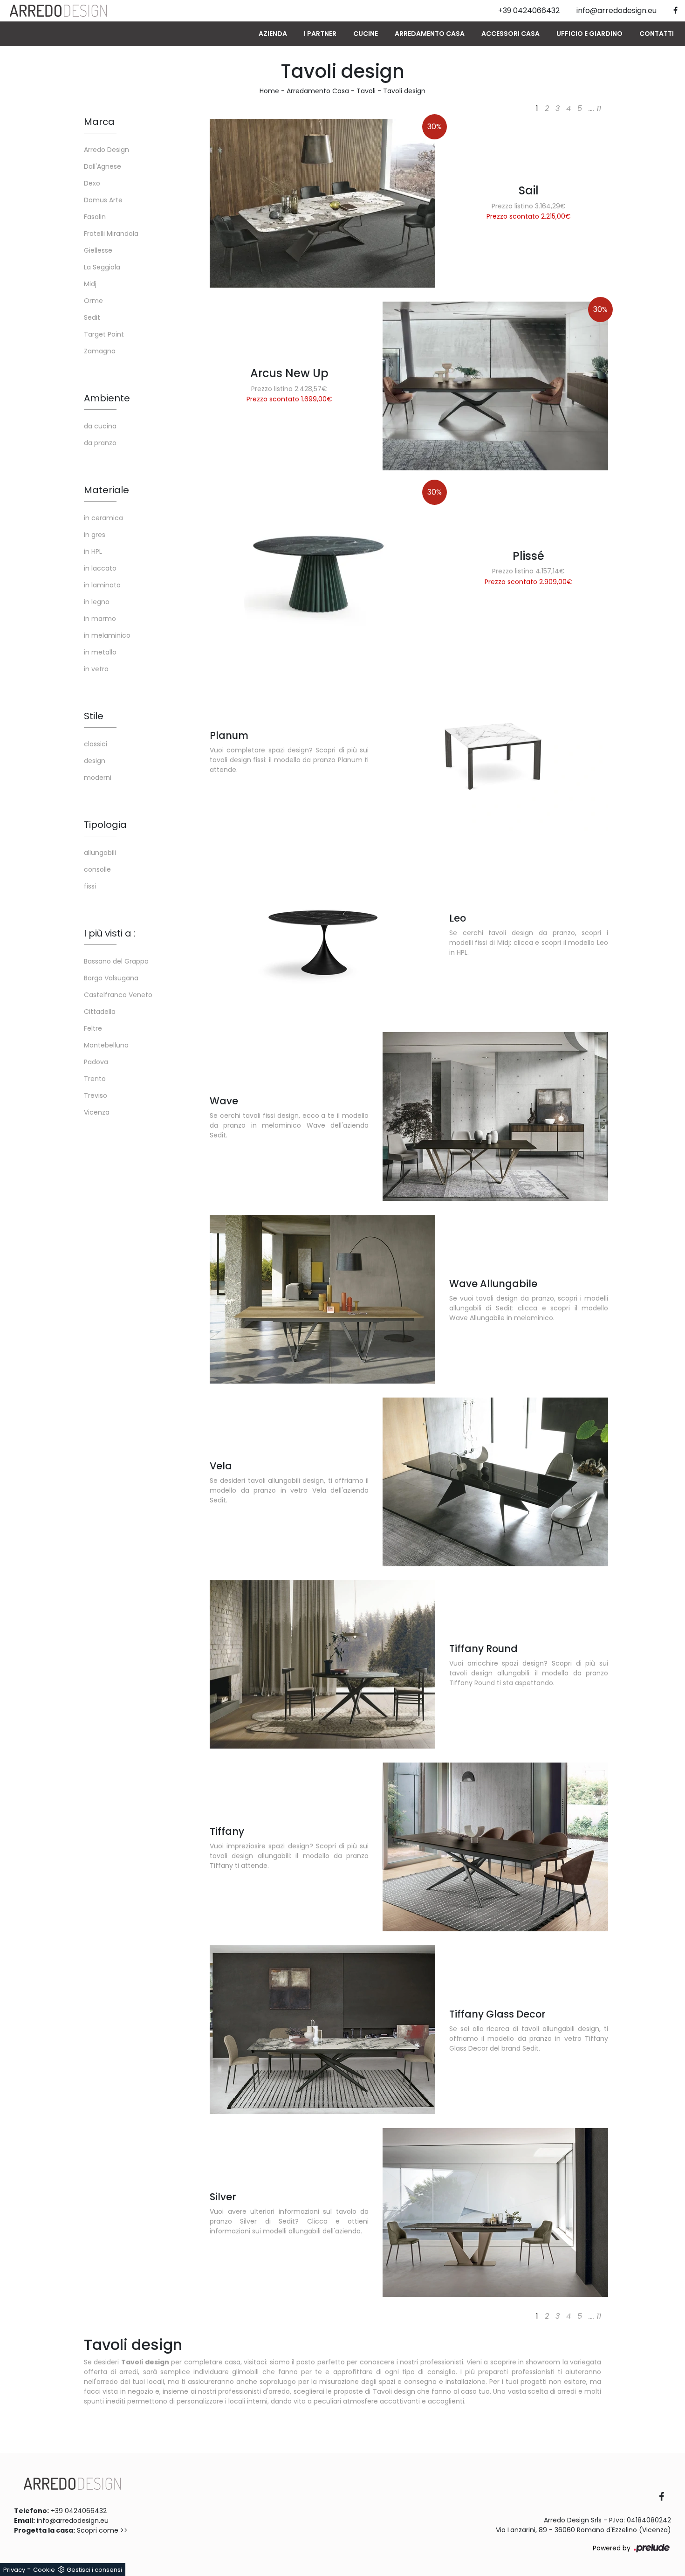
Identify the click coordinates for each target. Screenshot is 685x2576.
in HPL (93, 551)
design (95, 761)
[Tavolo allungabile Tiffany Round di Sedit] (322, 1665)
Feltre (93, 1028)
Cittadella (100, 1012)
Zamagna (100, 351)
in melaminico (107, 635)
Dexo (92, 183)
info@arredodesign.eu (73, 2521)
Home (269, 91)
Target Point (104, 334)
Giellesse (98, 250)
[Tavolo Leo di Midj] (322, 934)
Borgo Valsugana (111, 978)
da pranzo (100, 443)
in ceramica (103, 518)
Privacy (14, 2570)
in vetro (96, 669)
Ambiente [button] (107, 398)
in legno (97, 602)
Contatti (657, 34)
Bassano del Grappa (116, 961)
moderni (98, 778)
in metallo (100, 652)
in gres (95, 535)
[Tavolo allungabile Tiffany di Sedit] (495, 1847)
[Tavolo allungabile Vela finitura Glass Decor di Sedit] (495, 1482)
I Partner (320, 34)
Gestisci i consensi (94, 2570)
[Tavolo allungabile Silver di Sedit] (495, 2212)
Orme (93, 301)
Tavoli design (404, 91)
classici (96, 744)
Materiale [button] (106, 490)
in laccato (100, 568)
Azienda (273, 34)
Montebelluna (106, 1045)
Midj (90, 284)
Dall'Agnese (103, 166)
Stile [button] (94, 716)
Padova (96, 1062)
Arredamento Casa (430, 34)
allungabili (100, 853)
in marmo (100, 619)
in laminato (102, 585)
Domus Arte (103, 200)
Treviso (96, 1095)
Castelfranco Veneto (118, 995)
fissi (90, 886)
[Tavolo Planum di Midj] (495, 751)
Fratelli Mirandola (111, 234)
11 (599, 108)
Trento (95, 1079)
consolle (97, 869)
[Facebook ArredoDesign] (665, 2497)
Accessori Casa (510, 34)
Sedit (92, 317)
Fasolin (95, 217)
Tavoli (366, 91)
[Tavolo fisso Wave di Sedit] (495, 1116)
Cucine (366, 34)
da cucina (100, 426)
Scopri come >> (102, 2530)
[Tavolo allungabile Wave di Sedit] (322, 1299)
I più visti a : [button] (110, 933)
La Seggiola (102, 267)
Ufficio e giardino (589, 34)
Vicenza (97, 1112)
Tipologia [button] (105, 825)
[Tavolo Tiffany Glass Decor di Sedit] (322, 2030)
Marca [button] (99, 122)
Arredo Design (106, 150)
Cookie (44, 2570)
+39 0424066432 (79, 2511)
